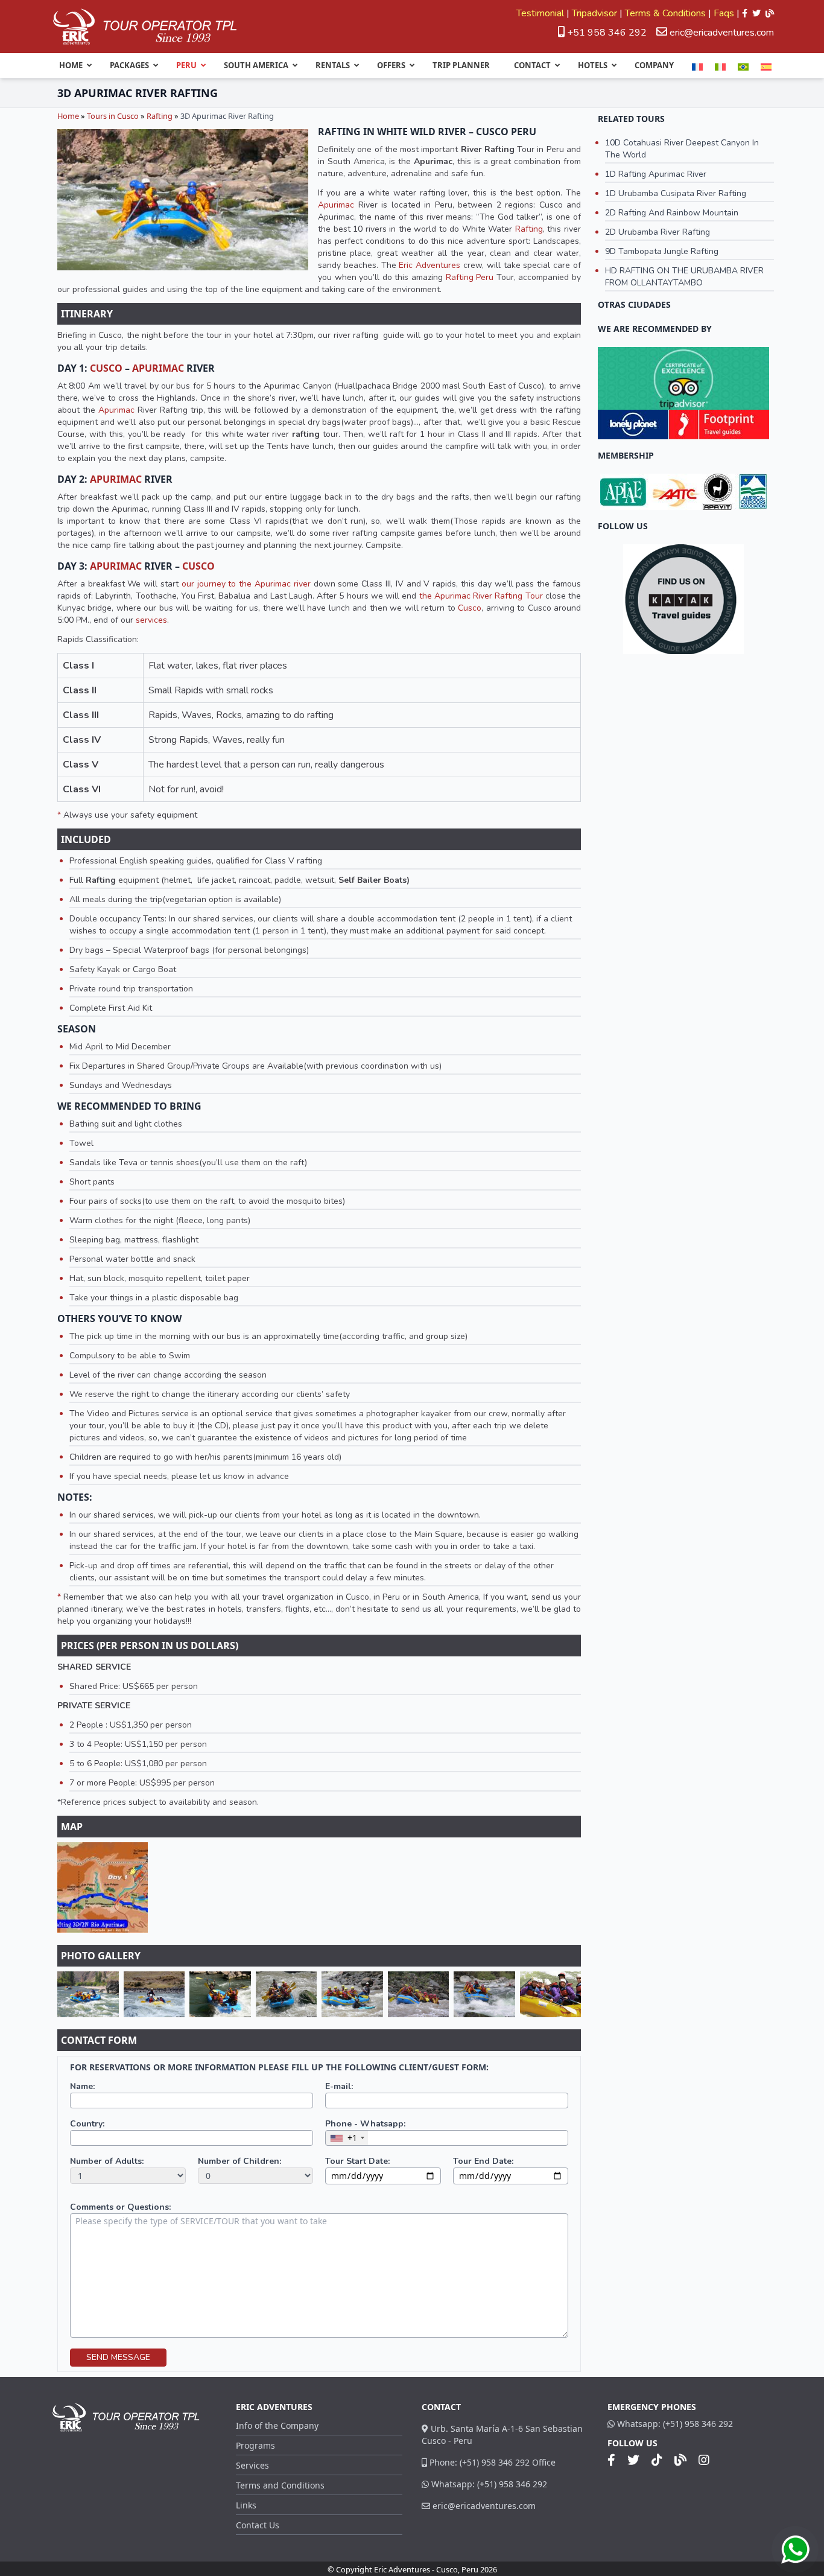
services (151, 620)
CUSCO (106, 368)
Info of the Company (277, 2425)
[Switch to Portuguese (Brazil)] (743, 67)
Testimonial (540, 13)
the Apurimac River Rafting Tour (481, 596)
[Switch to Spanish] (766, 67)
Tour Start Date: (357, 2161)
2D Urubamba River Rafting (658, 232)
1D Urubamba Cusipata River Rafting (676, 193)
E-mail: (339, 2086)
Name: (82, 2086)
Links (246, 2505)
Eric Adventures (429, 265)
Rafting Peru (470, 277)
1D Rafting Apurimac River (656, 174)
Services (252, 2465)
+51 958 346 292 (606, 33)
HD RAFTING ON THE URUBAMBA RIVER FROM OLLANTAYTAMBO (684, 277)
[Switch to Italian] (720, 67)
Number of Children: (239, 2161)
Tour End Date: (483, 2161)
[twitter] (756, 13)
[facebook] (745, 13)
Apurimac (336, 205)
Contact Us (258, 2525)
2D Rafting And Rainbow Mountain (672, 213)
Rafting (160, 116)
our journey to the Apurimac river (246, 584)
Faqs (724, 13)
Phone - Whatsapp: (365, 2124)
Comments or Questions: (120, 2207)
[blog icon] (770, 13)
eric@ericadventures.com (722, 33)
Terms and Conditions (280, 2485)
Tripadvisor (594, 13)
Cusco (470, 608)
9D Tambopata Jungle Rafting (662, 251)
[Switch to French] (697, 67)
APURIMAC (158, 368)
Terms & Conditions (665, 13)
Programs (255, 2445)
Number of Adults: (107, 2161)
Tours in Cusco (113, 116)
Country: (87, 2124)
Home (68, 116)
